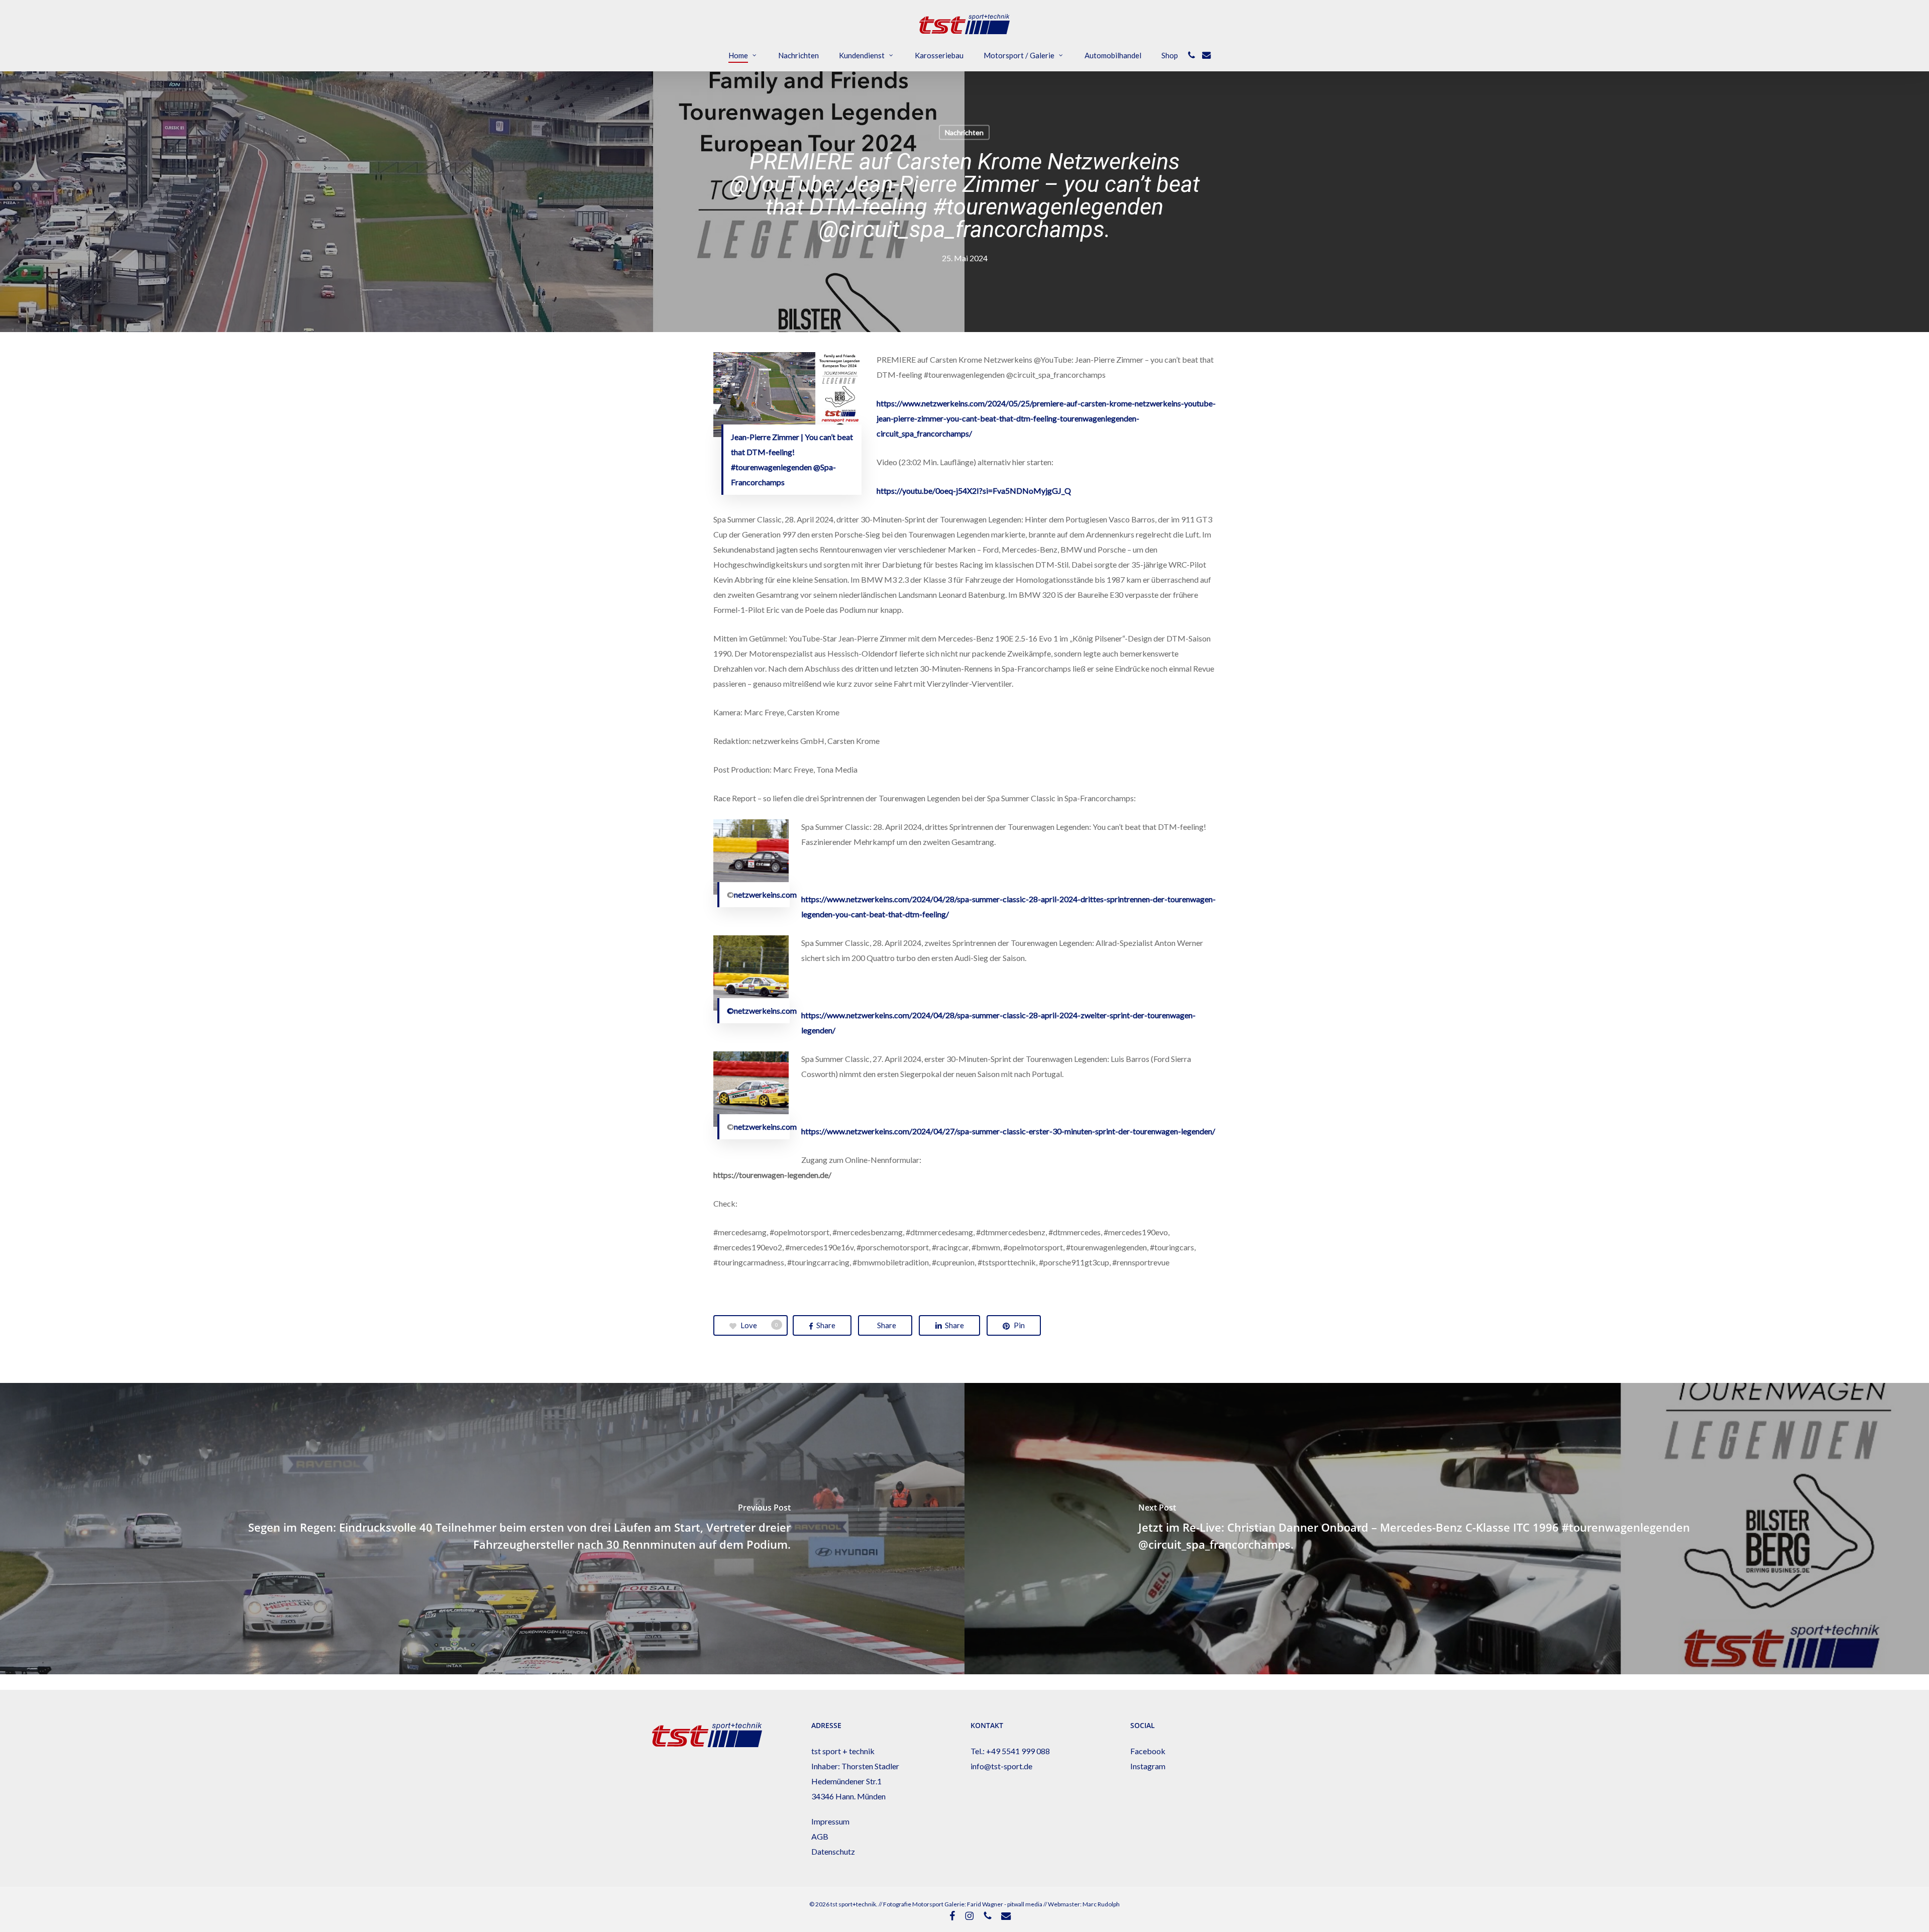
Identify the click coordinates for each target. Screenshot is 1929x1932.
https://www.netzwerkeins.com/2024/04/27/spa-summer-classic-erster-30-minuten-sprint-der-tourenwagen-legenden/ (1008, 1131)
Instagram (1148, 1766)
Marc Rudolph (1101, 1904)
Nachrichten (964, 132)
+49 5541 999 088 (1018, 1751)
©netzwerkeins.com (762, 1010)
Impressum (830, 1821)
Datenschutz (833, 1851)
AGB (820, 1836)
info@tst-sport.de (1001, 1766)
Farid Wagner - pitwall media (1005, 1904)
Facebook (1148, 1751)
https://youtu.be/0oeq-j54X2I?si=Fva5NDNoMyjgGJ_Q (974, 491)
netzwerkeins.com (765, 894)
